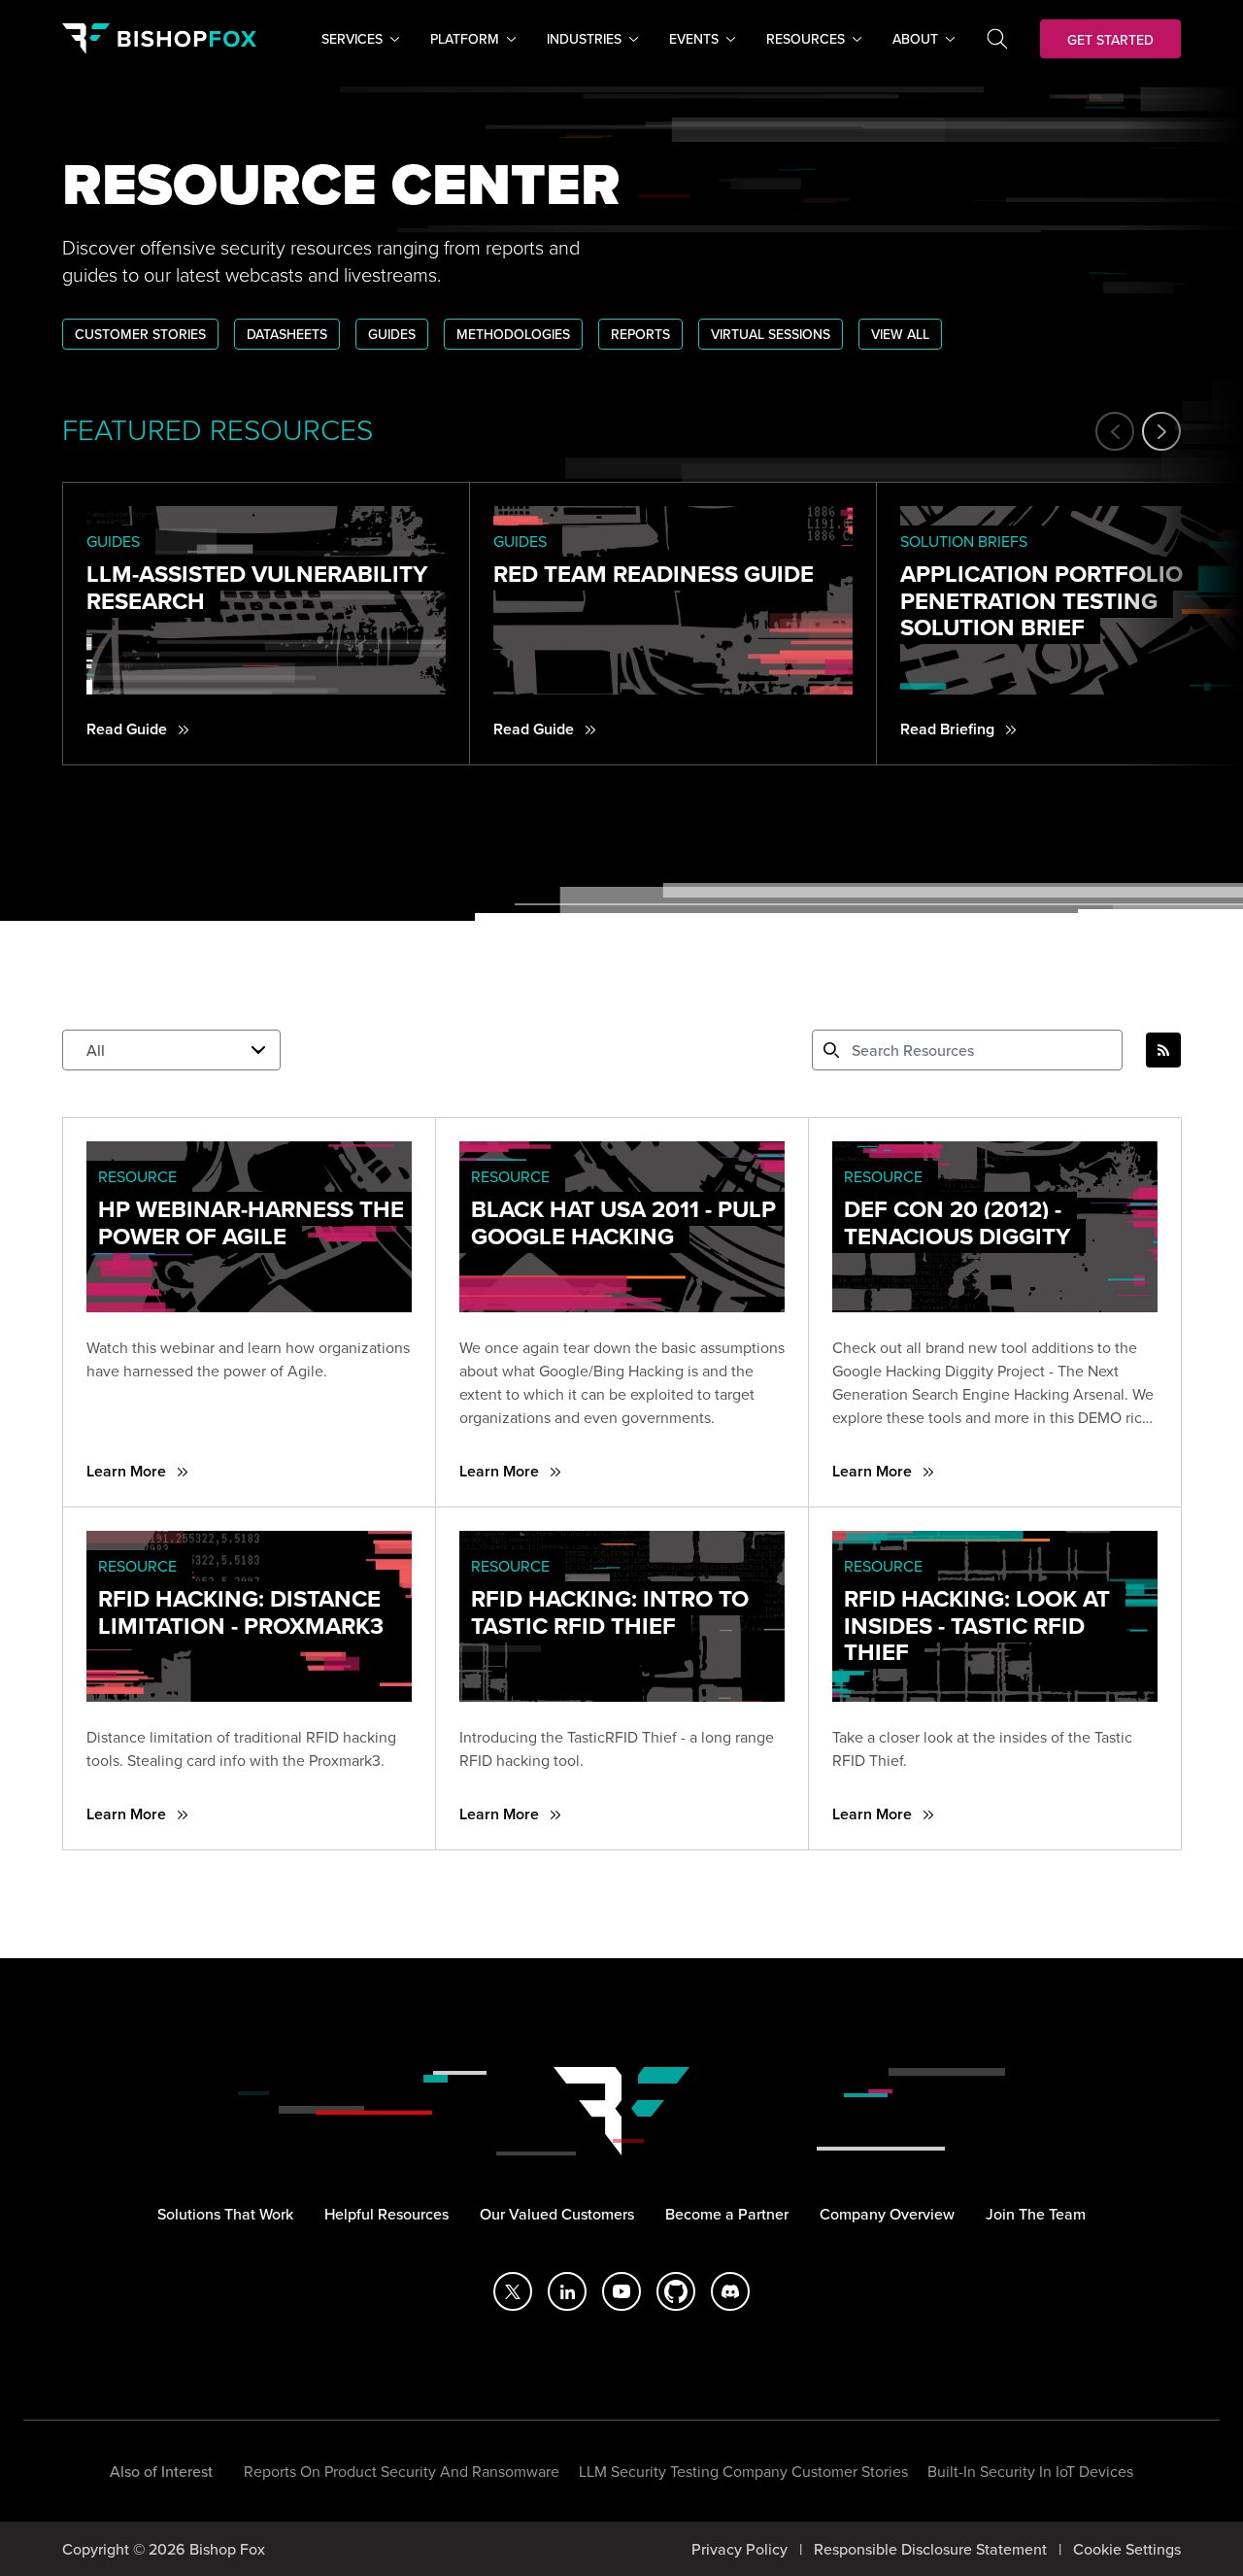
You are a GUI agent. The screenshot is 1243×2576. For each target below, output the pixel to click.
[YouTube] (621, 2291)
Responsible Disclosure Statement (930, 2549)
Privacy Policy (739, 2549)
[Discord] (730, 2291)
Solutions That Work (225, 2214)
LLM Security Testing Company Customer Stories (743, 2471)
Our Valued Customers (557, 2214)
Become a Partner (727, 2214)
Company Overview (887, 2214)
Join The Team (1036, 2214)
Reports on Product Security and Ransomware (402, 2471)
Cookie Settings (1127, 2549)
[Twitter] (513, 2291)
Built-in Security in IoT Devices (1030, 2471)
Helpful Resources (386, 2214)
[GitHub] (676, 2291)
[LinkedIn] (567, 2291)
